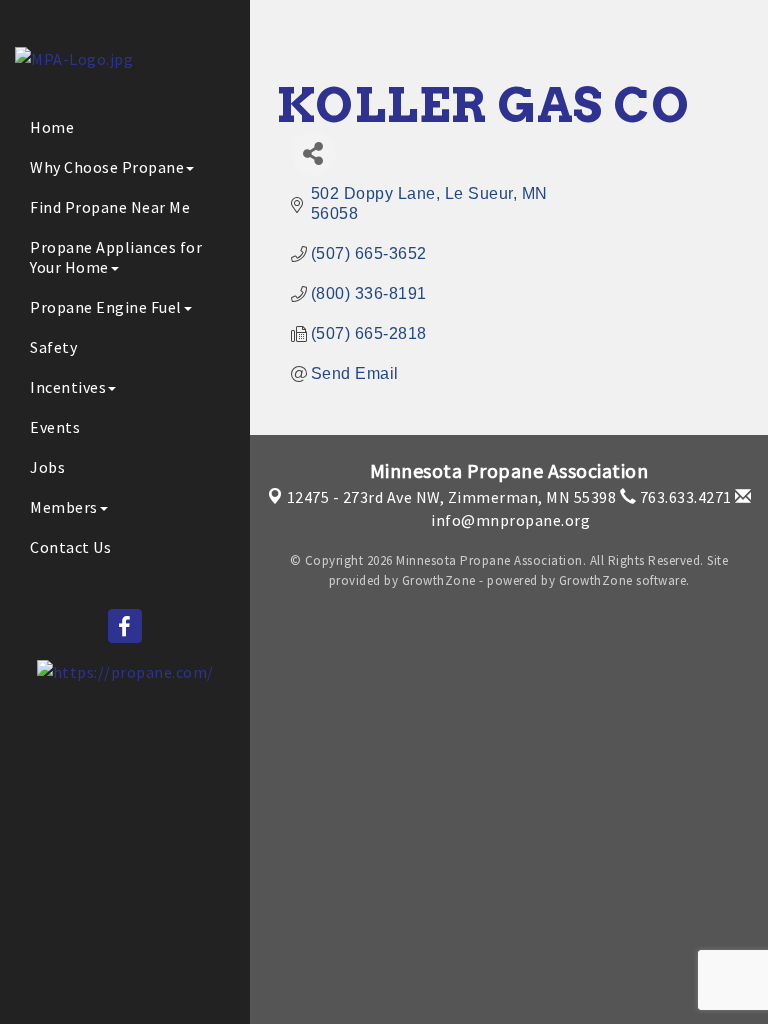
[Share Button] (313, 153)
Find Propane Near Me (110, 207)
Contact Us (70, 547)
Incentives (68, 387)
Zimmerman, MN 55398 (452, 497)
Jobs (47, 467)
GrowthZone (439, 580)
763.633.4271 (684, 497)
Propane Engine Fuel (106, 307)
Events (55, 427)
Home (52, 127)
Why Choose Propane (107, 167)
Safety (53, 347)
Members (64, 507)
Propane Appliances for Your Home (116, 257)
